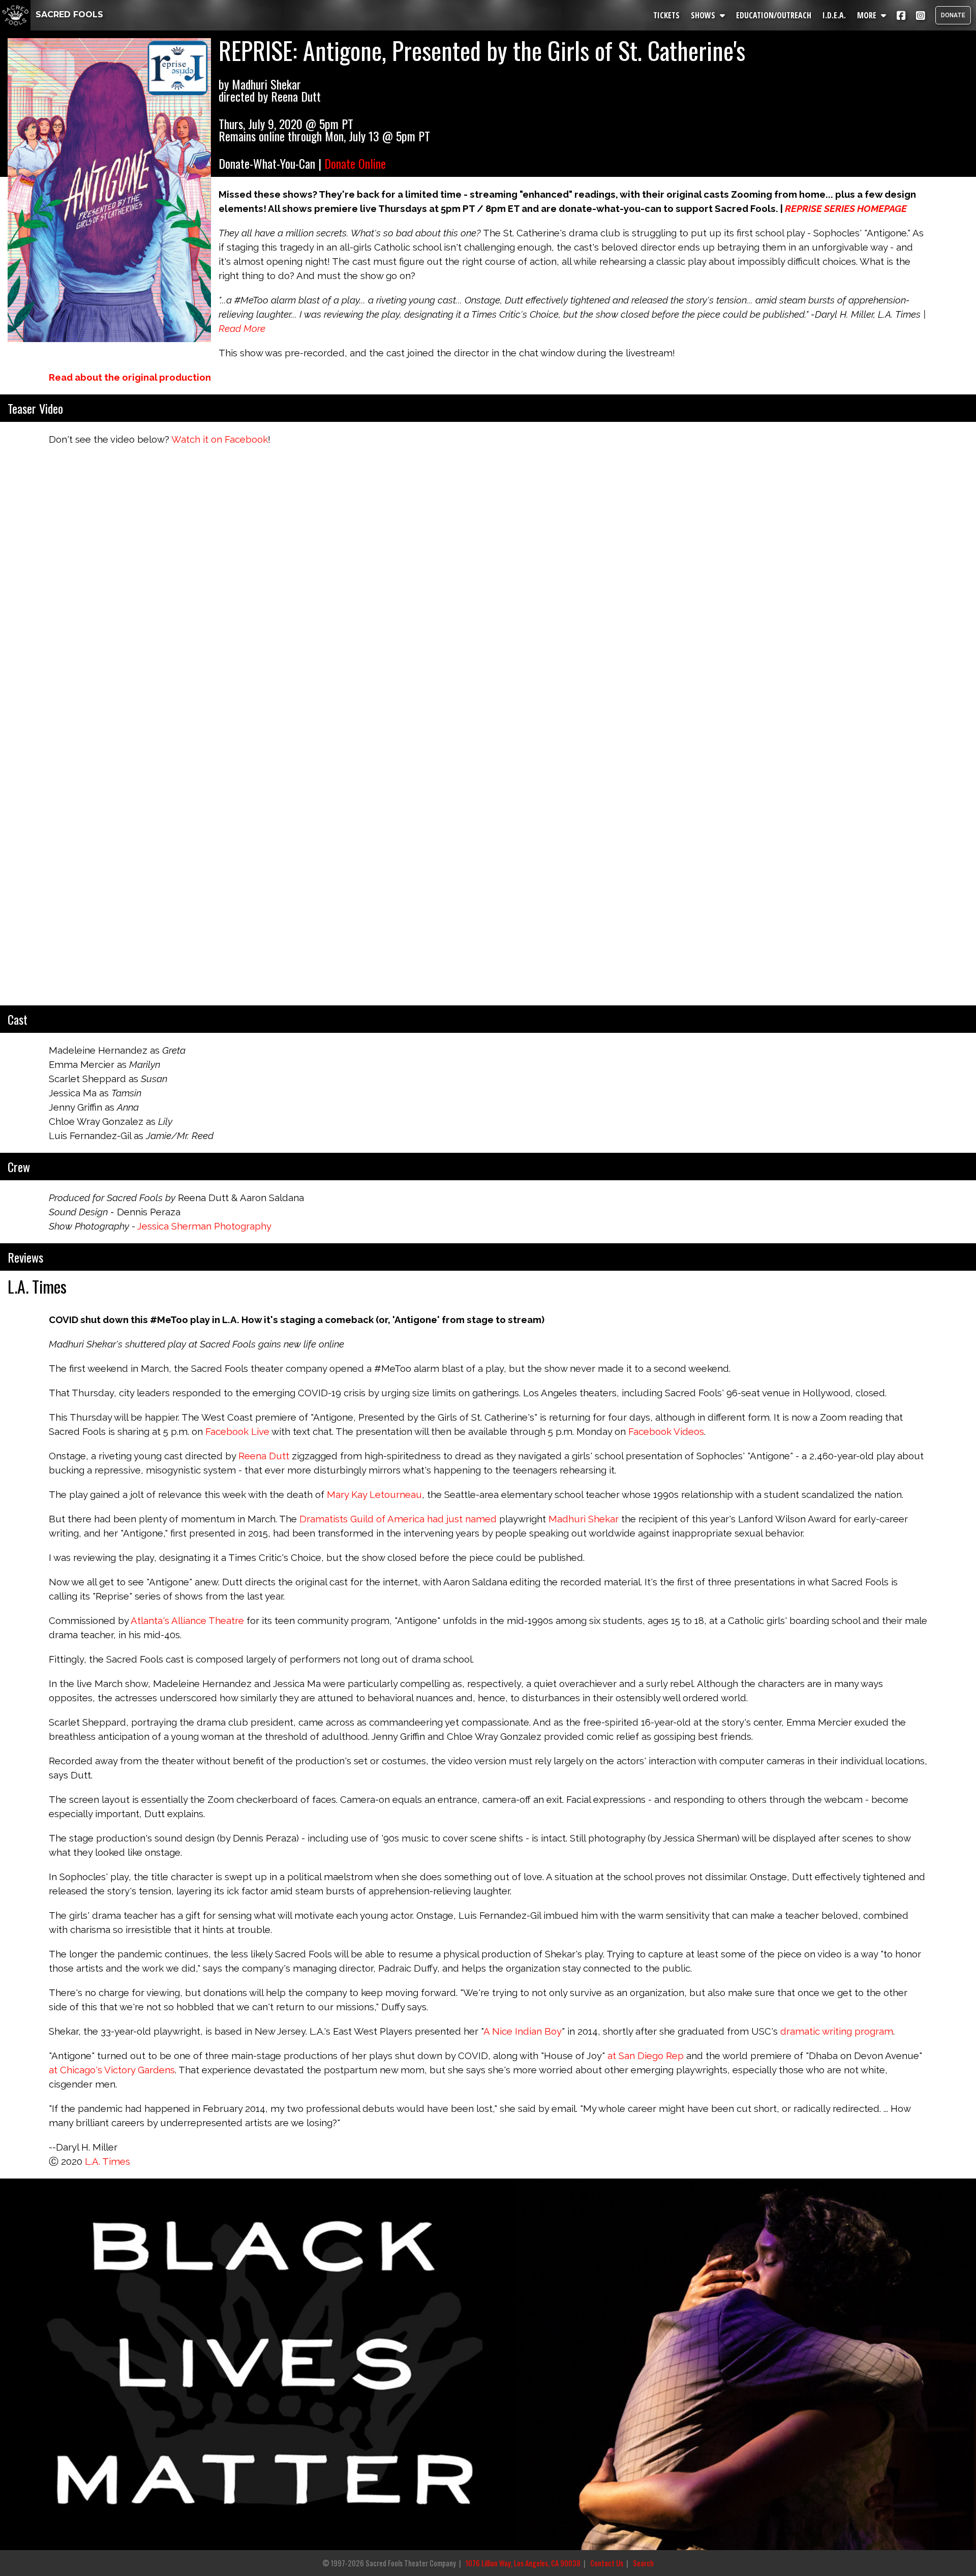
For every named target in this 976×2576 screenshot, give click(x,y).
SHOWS (704, 15)
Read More (242, 328)
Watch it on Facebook (220, 439)
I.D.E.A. (834, 15)
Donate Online (355, 163)
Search (643, 2563)
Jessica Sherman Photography (204, 1226)
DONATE (953, 15)
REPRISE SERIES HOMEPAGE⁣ (846, 208)
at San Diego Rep (646, 2056)
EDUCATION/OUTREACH (774, 15)
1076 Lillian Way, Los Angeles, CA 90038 (523, 2563)
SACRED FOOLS (68, 14)
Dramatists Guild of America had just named (398, 1519)
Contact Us (607, 2563)
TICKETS (666, 15)
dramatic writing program (837, 2031)
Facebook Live (237, 1431)
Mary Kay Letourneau (374, 1494)
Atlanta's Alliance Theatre (187, 1620)
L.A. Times (108, 2161)
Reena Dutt (264, 1456)
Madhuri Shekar (584, 1519)
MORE (868, 15)
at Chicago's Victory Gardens (112, 2070)
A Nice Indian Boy (523, 2031)
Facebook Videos (666, 1431)
